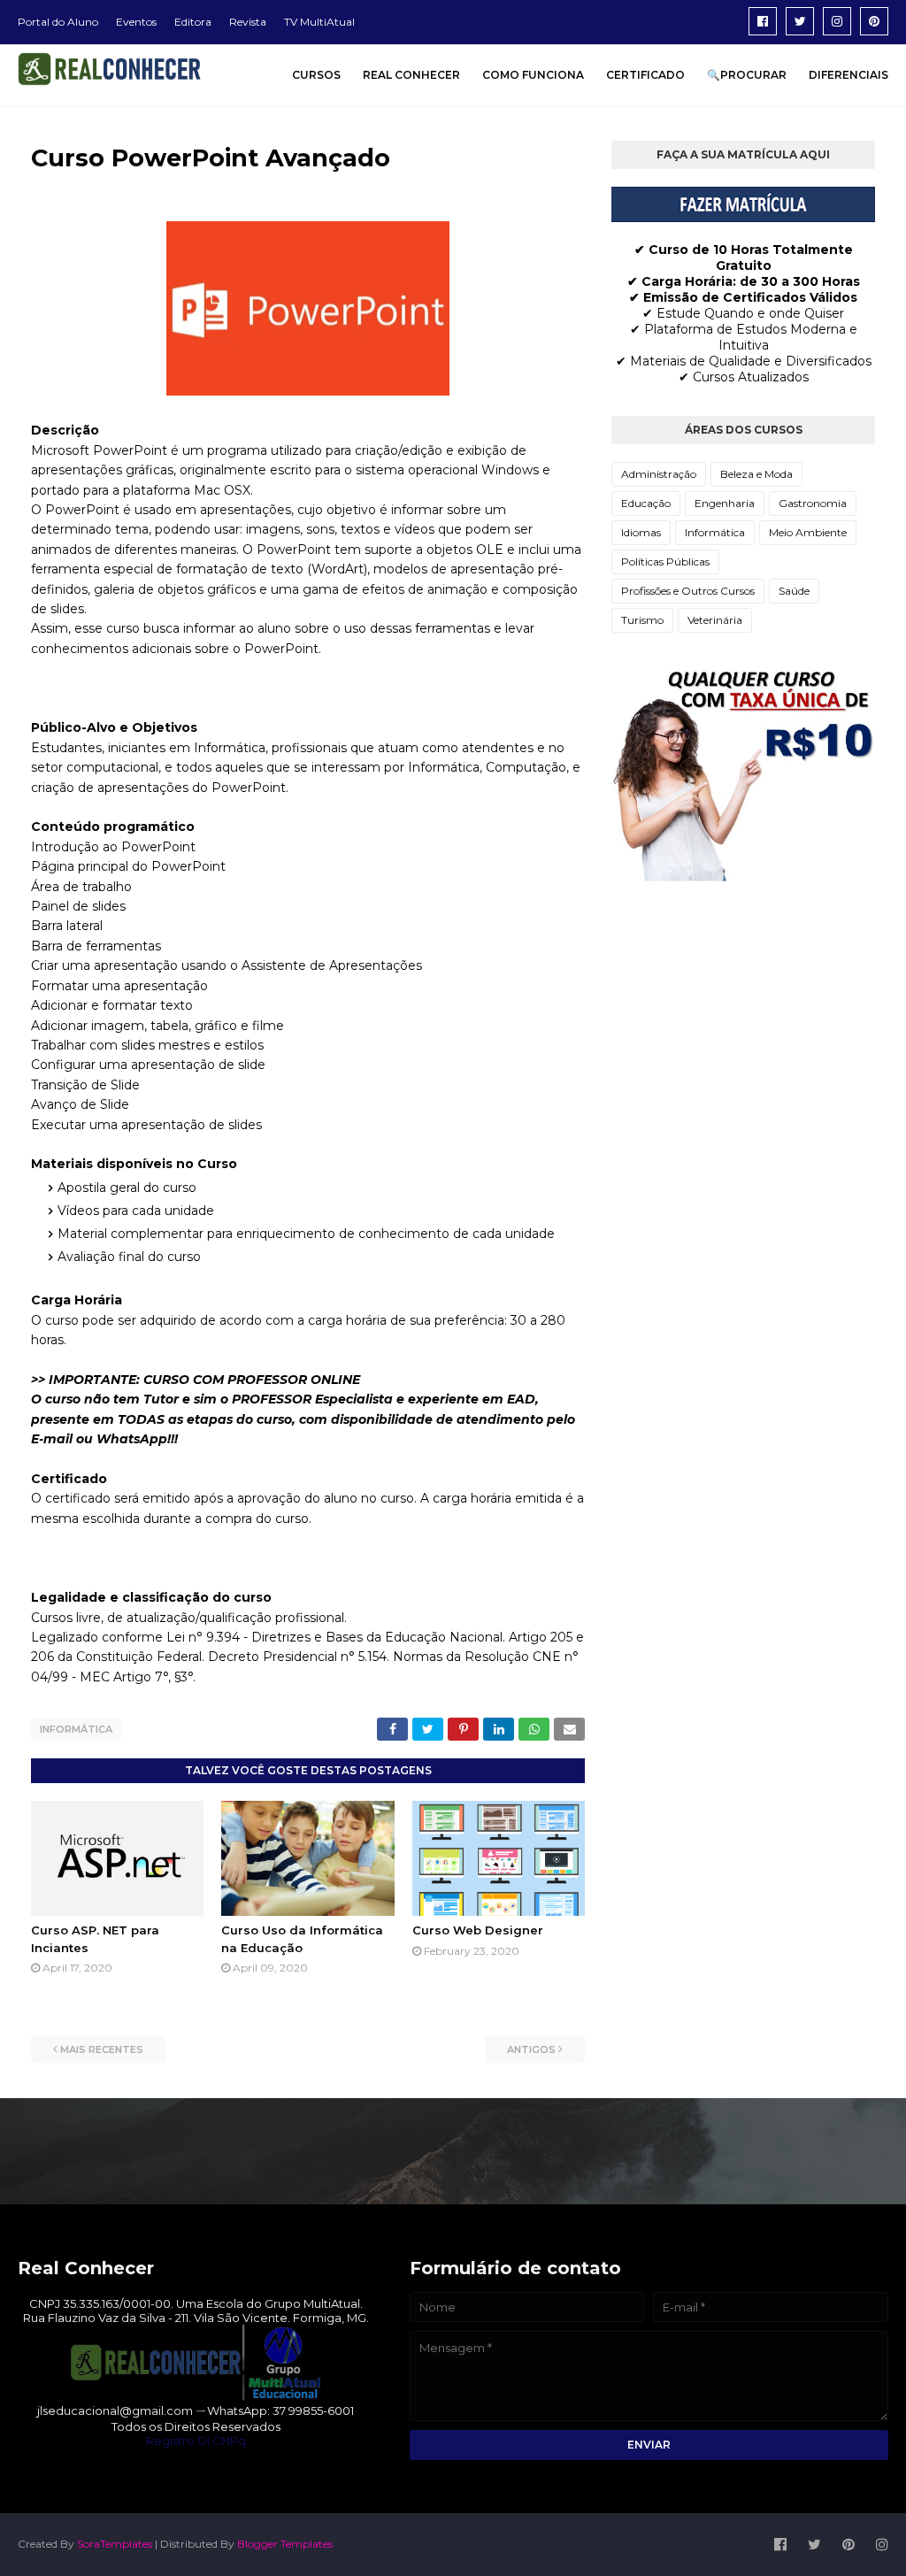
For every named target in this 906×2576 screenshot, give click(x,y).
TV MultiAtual (319, 22)
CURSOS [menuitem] (316, 75)
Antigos (531, 2049)
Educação (646, 503)
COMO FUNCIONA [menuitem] (533, 75)
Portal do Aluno (58, 22)
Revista (248, 22)
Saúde (794, 591)
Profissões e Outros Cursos (688, 591)
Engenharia (725, 503)
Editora (193, 22)
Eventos (136, 22)
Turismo (642, 620)
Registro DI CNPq (196, 2441)
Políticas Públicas (665, 561)
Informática (76, 1729)
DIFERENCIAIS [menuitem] (848, 75)
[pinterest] (874, 21)
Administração (659, 474)
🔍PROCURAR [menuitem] (747, 75)
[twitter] (800, 21)
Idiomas (641, 532)
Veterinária (715, 620)
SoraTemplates (115, 2544)
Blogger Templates (285, 2544)
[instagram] (837, 21)
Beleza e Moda (756, 474)
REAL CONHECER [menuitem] (411, 75)
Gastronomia (813, 503)
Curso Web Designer (478, 1930)
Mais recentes (102, 2049)
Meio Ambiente (808, 532)
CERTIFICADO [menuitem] (645, 75)
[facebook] (763, 21)
